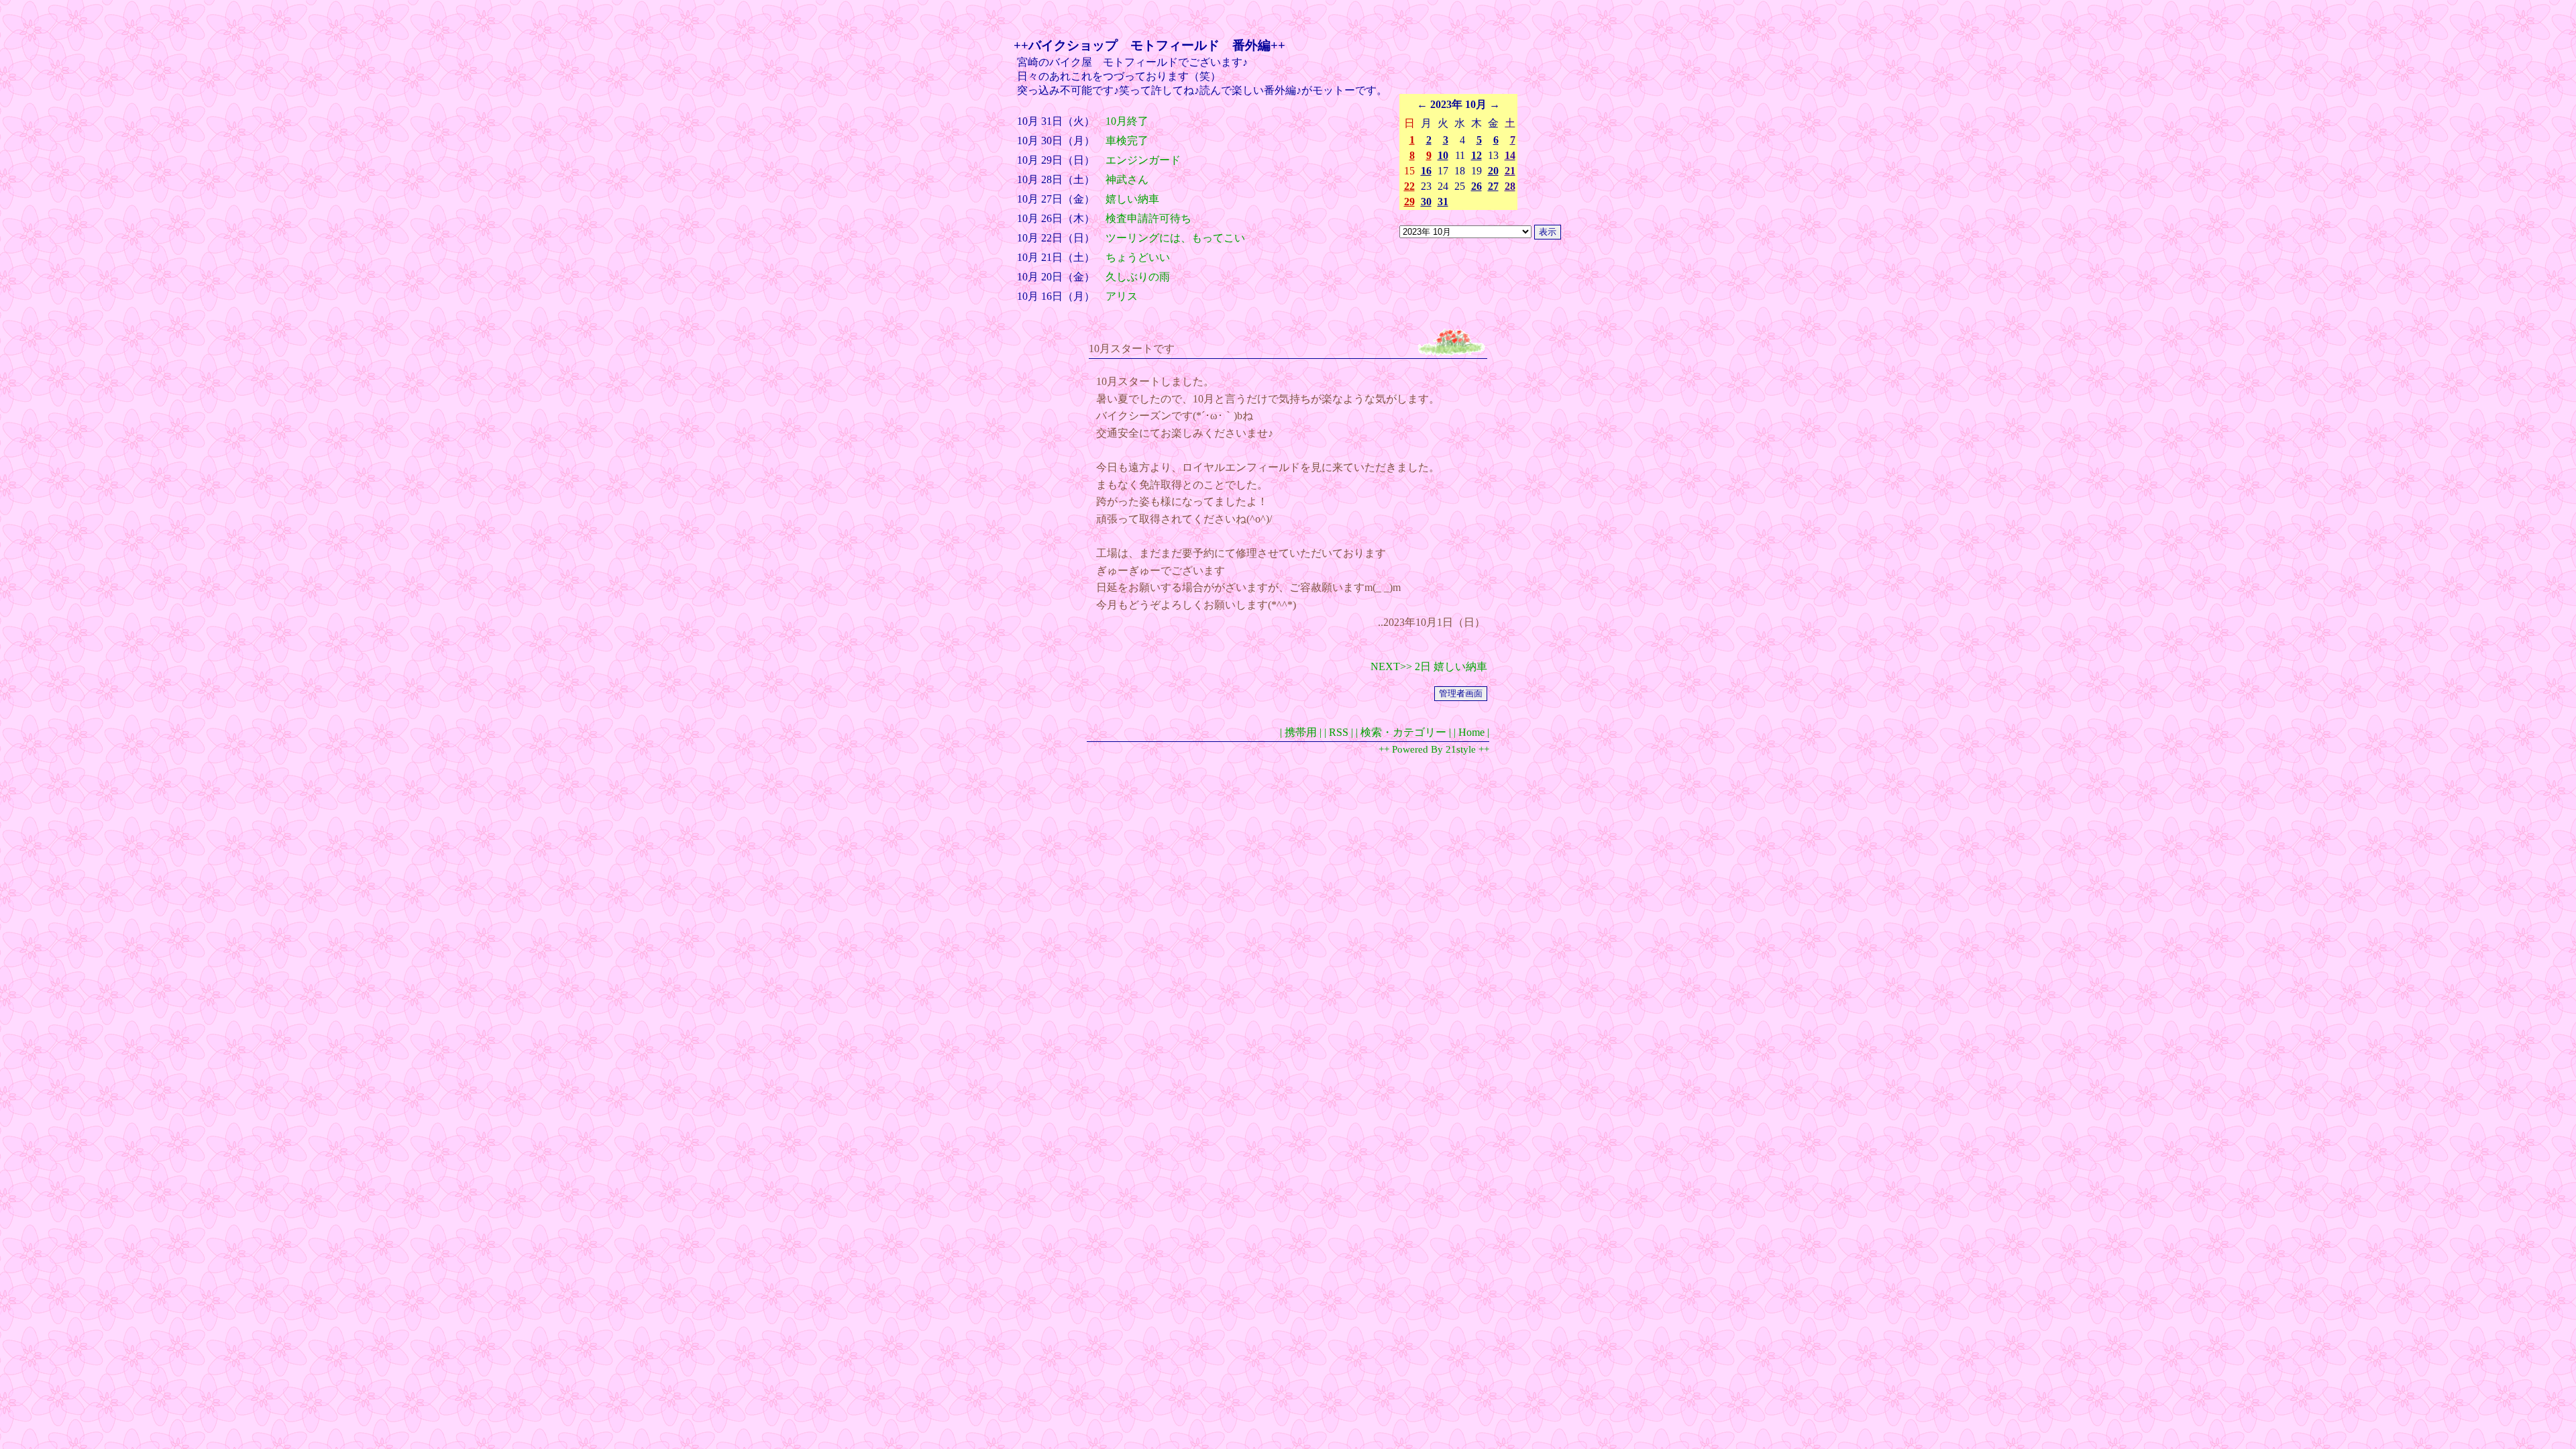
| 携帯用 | (1301, 732)
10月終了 (1127, 121)
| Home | (1471, 732)
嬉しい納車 (1132, 199)
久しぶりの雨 (1138, 277)
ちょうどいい (1138, 257)
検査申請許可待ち (1148, 218)
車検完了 (1127, 141)
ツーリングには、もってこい (1175, 238)
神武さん (1127, 179)
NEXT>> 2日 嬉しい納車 (1429, 666)
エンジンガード (1143, 160)
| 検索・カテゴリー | (1403, 732)
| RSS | (1339, 732)
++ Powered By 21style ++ (1434, 749)
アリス (1122, 296)
